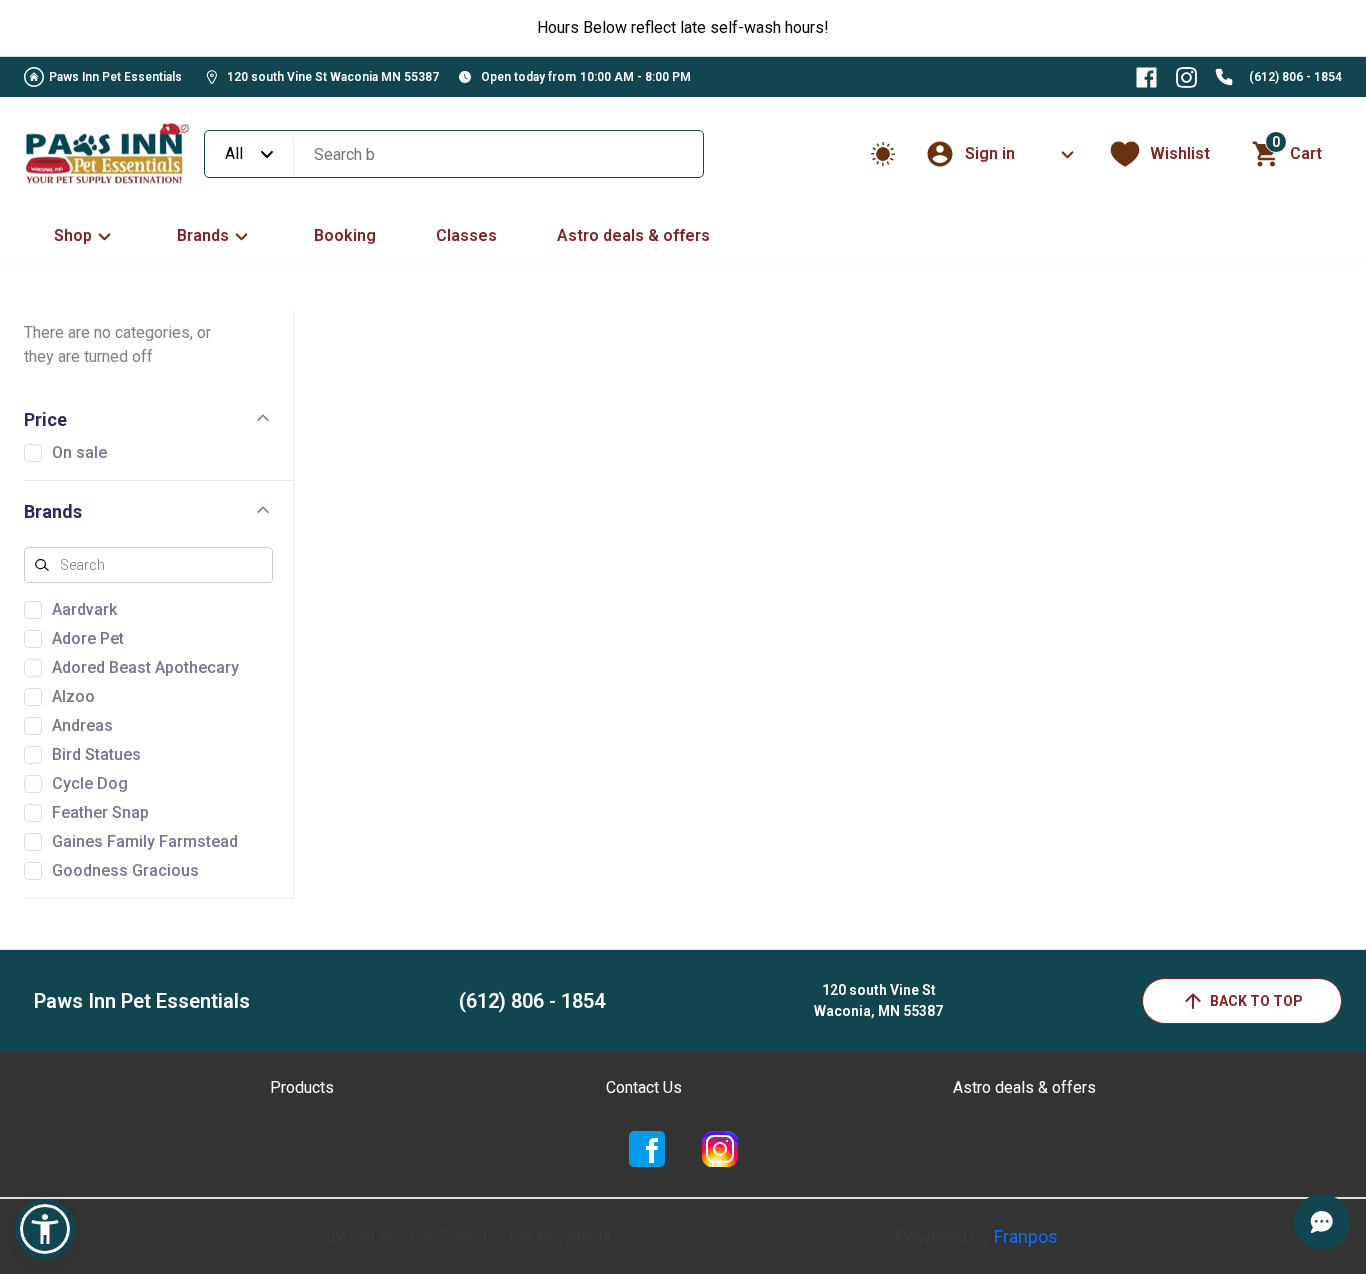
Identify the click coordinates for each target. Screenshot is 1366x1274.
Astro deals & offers (633, 235)
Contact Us (644, 1087)
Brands (203, 235)
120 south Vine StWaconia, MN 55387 (878, 1000)
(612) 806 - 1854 (1295, 77)
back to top (1256, 1001)
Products (302, 1087)
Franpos (1026, 1236)
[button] (45, 1229)
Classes (466, 235)
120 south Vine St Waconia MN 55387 (333, 77)
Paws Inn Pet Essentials (115, 77)
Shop (73, 235)
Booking (345, 235)
